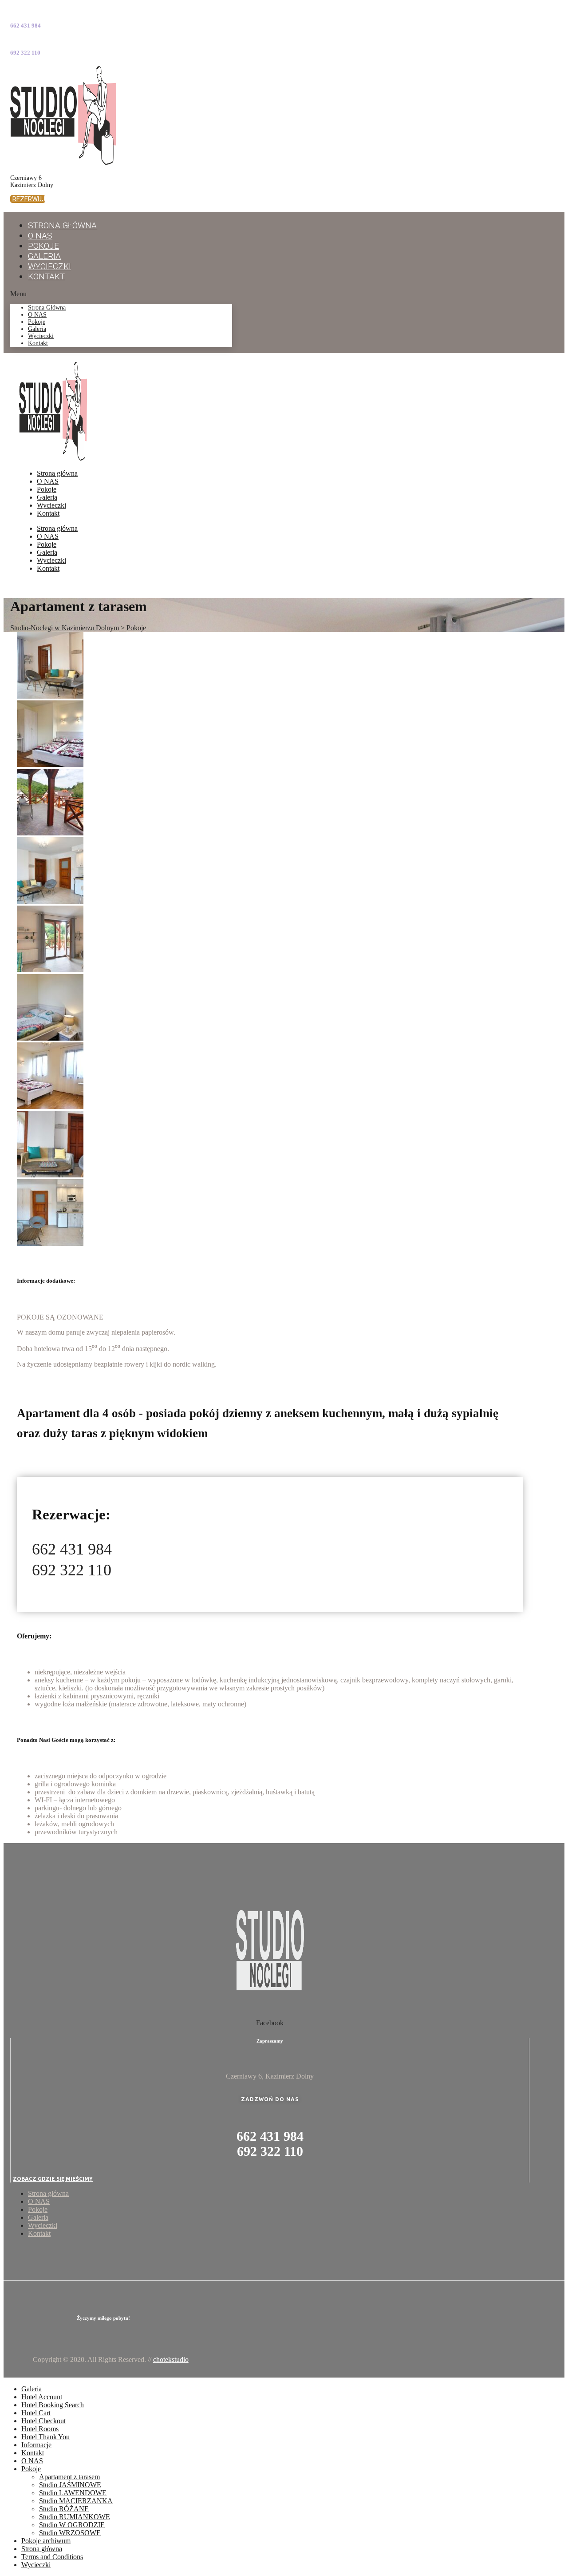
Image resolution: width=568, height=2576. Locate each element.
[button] (28, 199)
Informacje (36, 2445)
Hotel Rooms (40, 2429)
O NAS (37, 315)
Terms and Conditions (52, 2557)
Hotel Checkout (43, 2421)
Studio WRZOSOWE (70, 2533)
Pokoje (37, 322)
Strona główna (62, 225)
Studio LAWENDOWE (73, 2493)
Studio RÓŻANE (64, 2509)
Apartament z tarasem (69, 2477)
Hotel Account (42, 2397)
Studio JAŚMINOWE (70, 2485)
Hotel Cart (36, 2413)
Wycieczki (41, 336)
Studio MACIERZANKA (76, 2501)
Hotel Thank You (45, 2437)
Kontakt (46, 276)
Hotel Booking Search (53, 2405)
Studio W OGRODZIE (72, 2525)
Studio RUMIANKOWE (75, 2517)
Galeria (37, 329)
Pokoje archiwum (46, 2541)
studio (171, 2359)
